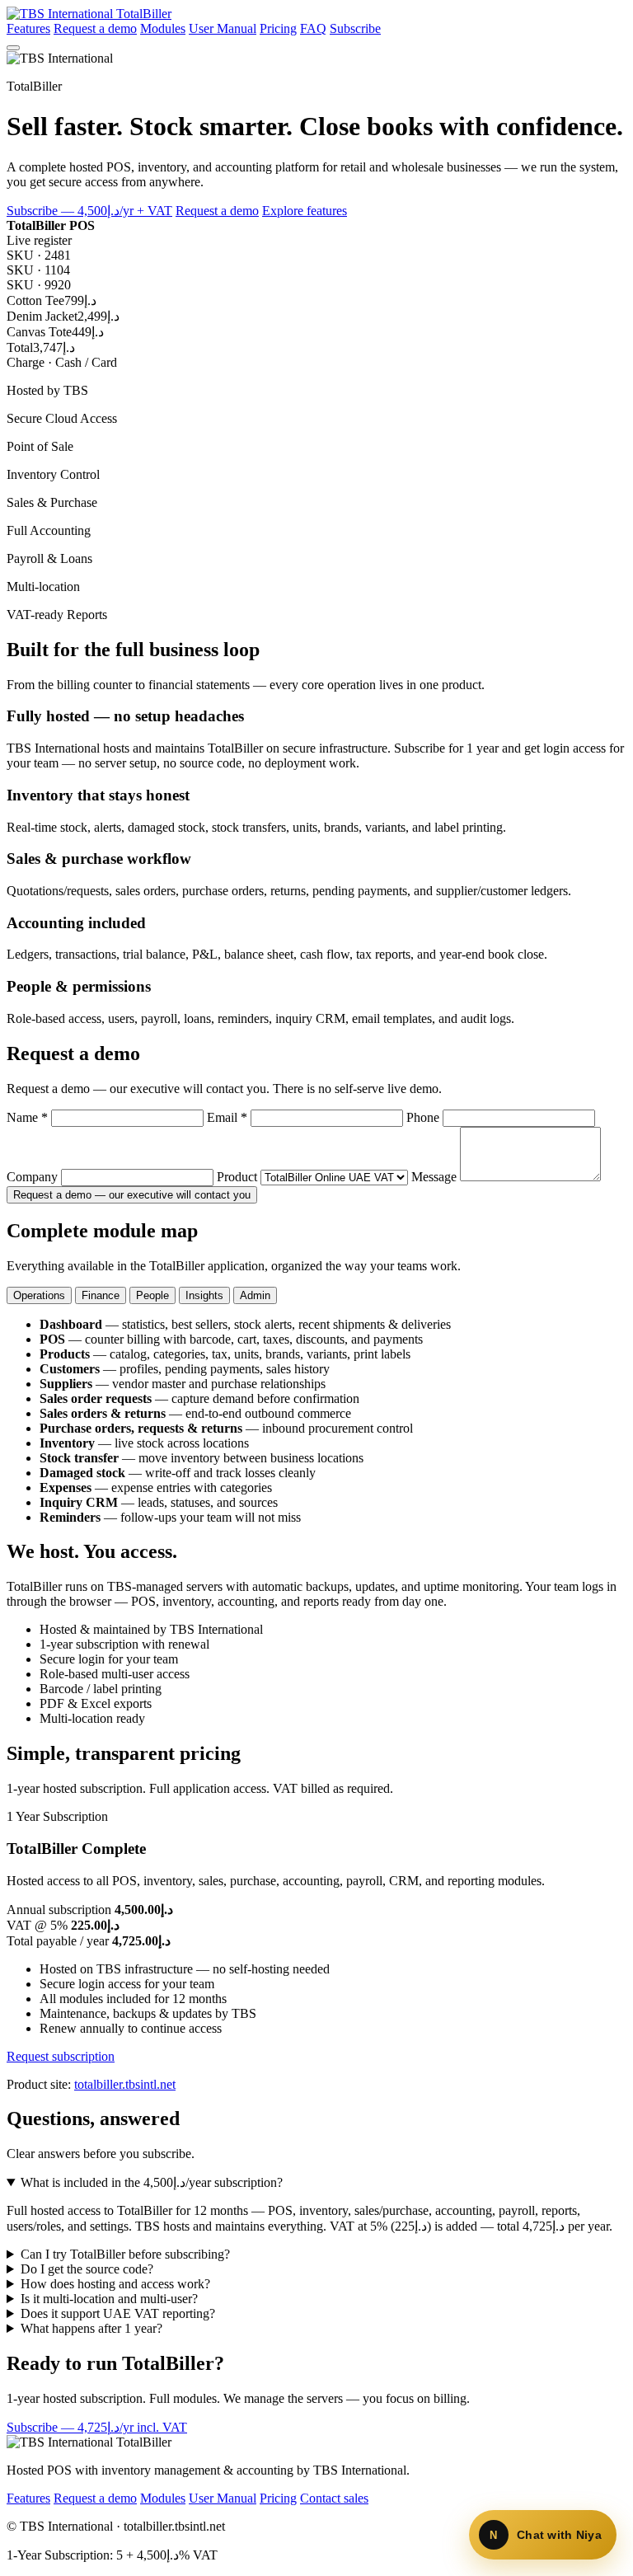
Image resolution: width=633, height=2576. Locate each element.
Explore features (305, 211)
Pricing (278, 28)
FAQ (313, 28)
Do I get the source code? (87, 2269)
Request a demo (95, 28)
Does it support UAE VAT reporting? (118, 2313)
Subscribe (355, 28)
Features (28, 28)
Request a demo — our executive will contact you (132, 1195)
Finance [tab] (101, 1295)
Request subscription (61, 2056)
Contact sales (334, 2498)
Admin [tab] (255, 1295)
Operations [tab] (39, 1295)
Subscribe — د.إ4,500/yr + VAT (89, 211)
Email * (229, 1117)
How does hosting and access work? (115, 2284)
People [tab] (152, 1295)
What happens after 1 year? (91, 2328)
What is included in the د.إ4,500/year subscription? (152, 2182)
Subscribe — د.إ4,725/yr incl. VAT (97, 2427)
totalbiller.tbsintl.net (125, 2084)
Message (436, 1177)
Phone (424, 1117)
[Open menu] (13, 48)
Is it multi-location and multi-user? (109, 2299)
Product (239, 1177)
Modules (163, 28)
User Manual (223, 28)
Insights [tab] (204, 1295)
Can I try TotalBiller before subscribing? (125, 2254)
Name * (29, 1117)
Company (34, 1177)
